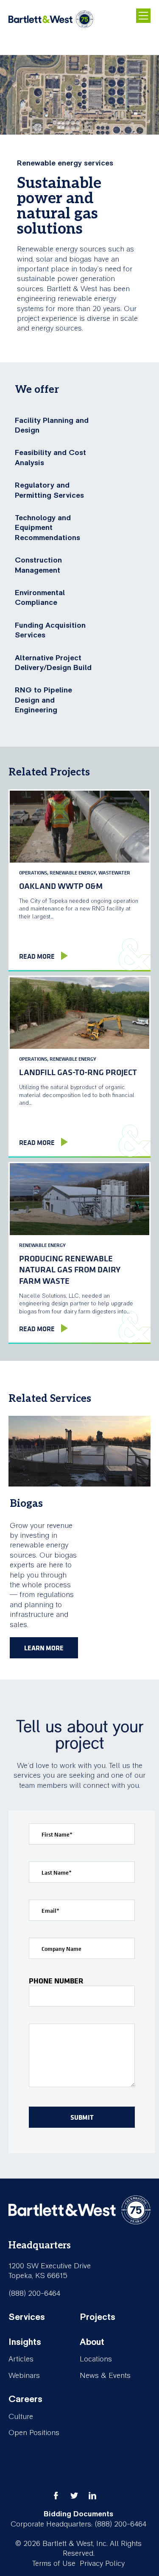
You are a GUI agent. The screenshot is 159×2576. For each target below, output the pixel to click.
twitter (74, 2496)
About (92, 2342)
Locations (96, 2359)
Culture (21, 2417)
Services (27, 2317)
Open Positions (34, 2433)
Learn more (44, 1648)
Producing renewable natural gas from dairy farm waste (70, 1269)
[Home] (51, 20)
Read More (37, 956)
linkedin (92, 2496)
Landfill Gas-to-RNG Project (78, 1072)
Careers (25, 2399)
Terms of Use (54, 2564)
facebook (56, 2496)
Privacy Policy (102, 2564)
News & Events (105, 2376)
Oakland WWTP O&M (61, 886)
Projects (98, 2317)
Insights (25, 2342)
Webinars (24, 2376)
